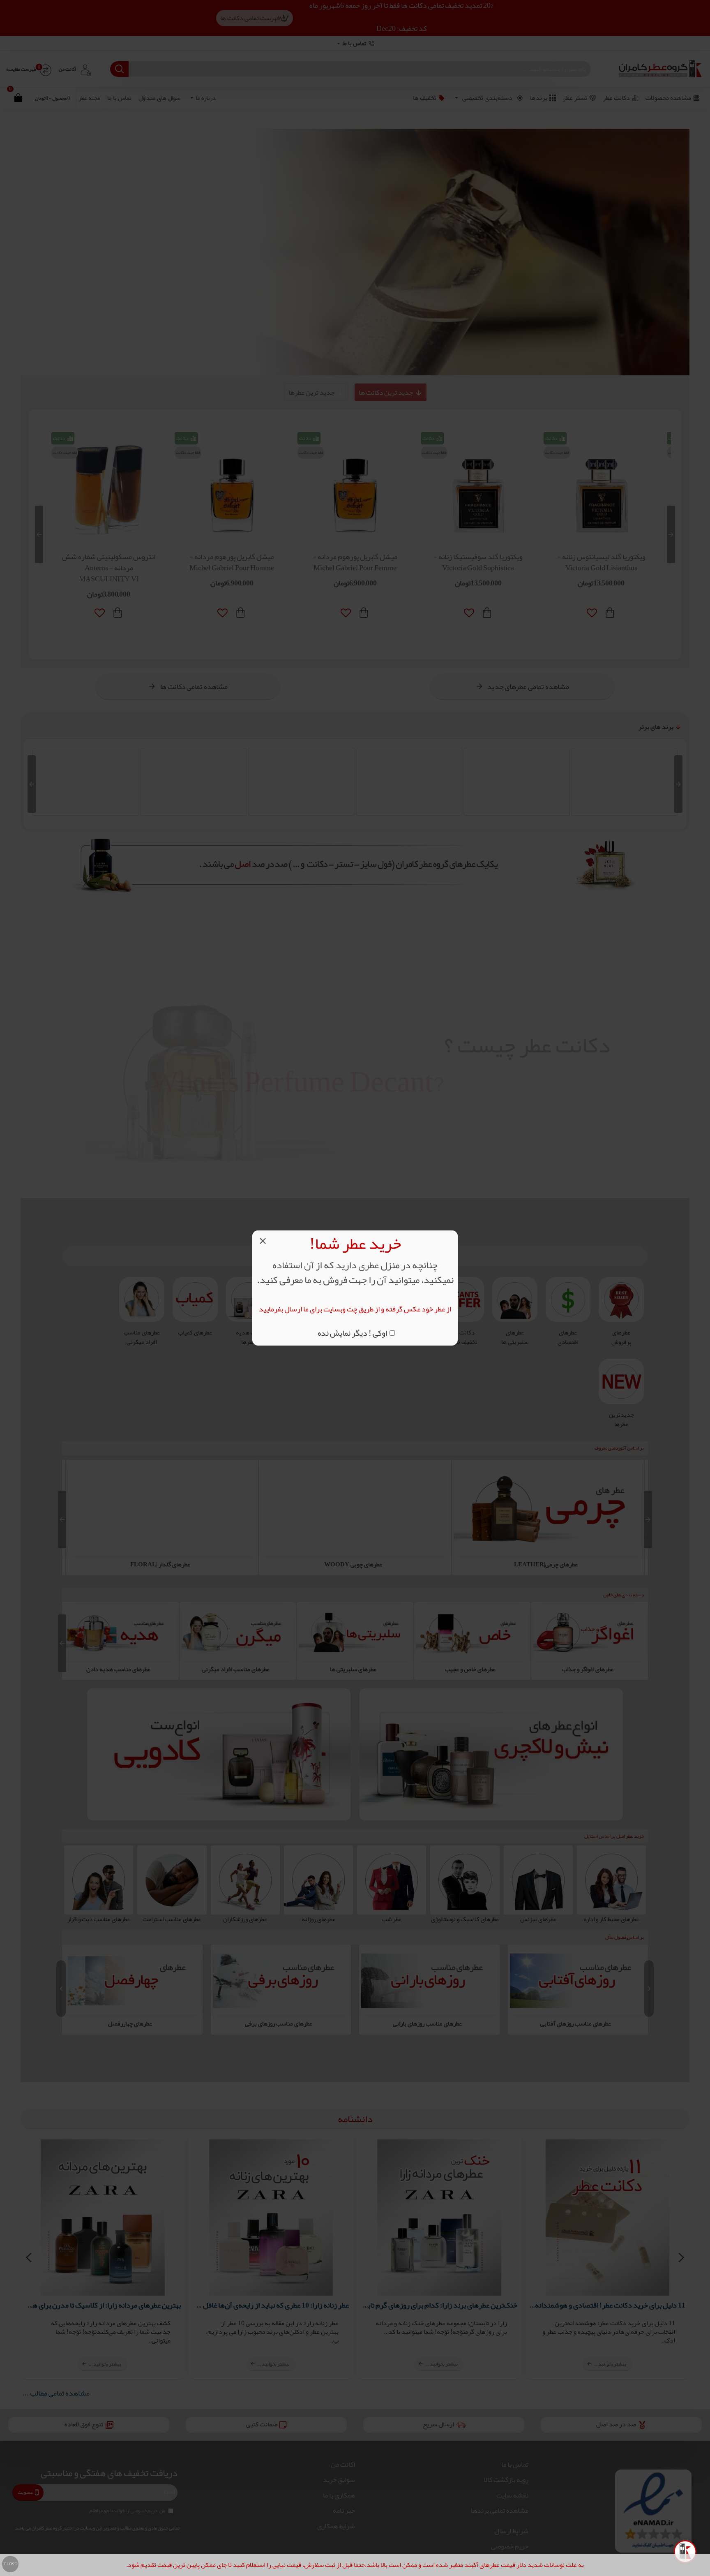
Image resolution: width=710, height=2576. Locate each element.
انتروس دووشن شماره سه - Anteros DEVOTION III (109, 562)
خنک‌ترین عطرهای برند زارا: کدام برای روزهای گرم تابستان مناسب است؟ (439, 2305)
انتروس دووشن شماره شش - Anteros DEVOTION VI (478, 562)
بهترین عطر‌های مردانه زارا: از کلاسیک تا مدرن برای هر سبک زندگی (103, 2305)
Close (10, 2564)
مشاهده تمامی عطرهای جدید (528, 687)
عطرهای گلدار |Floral (353, 1564)
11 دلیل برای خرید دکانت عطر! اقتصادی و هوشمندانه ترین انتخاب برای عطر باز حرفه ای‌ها (608, 2305)
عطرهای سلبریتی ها (470, 1669)
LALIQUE (301, 815)
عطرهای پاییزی (279, 2024)
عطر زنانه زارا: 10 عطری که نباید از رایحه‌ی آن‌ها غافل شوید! (271, 2305)
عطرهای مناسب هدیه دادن (235, 1669)
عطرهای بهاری (576, 2024)
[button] (671, 534)
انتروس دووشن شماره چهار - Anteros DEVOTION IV (232, 562)
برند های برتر (656, 727)
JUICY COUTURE (517, 815)
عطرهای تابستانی (427, 2024)
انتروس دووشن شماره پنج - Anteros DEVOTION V (355, 562)
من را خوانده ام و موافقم (127, 2511)
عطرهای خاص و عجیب (588, 1669)
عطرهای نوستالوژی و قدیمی (118, 1669)
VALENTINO (625, 815)
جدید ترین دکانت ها (386, 392)
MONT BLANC (194, 815)
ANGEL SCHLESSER (409, 815)
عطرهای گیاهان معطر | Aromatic (160, 1564)
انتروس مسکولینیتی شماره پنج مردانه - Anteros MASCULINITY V (601, 568)
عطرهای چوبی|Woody (546, 1564)
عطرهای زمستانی (130, 2024)
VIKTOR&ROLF (86, 815)
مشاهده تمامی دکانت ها (194, 687)
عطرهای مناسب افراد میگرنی (353, 1669)
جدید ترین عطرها (311, 392)
